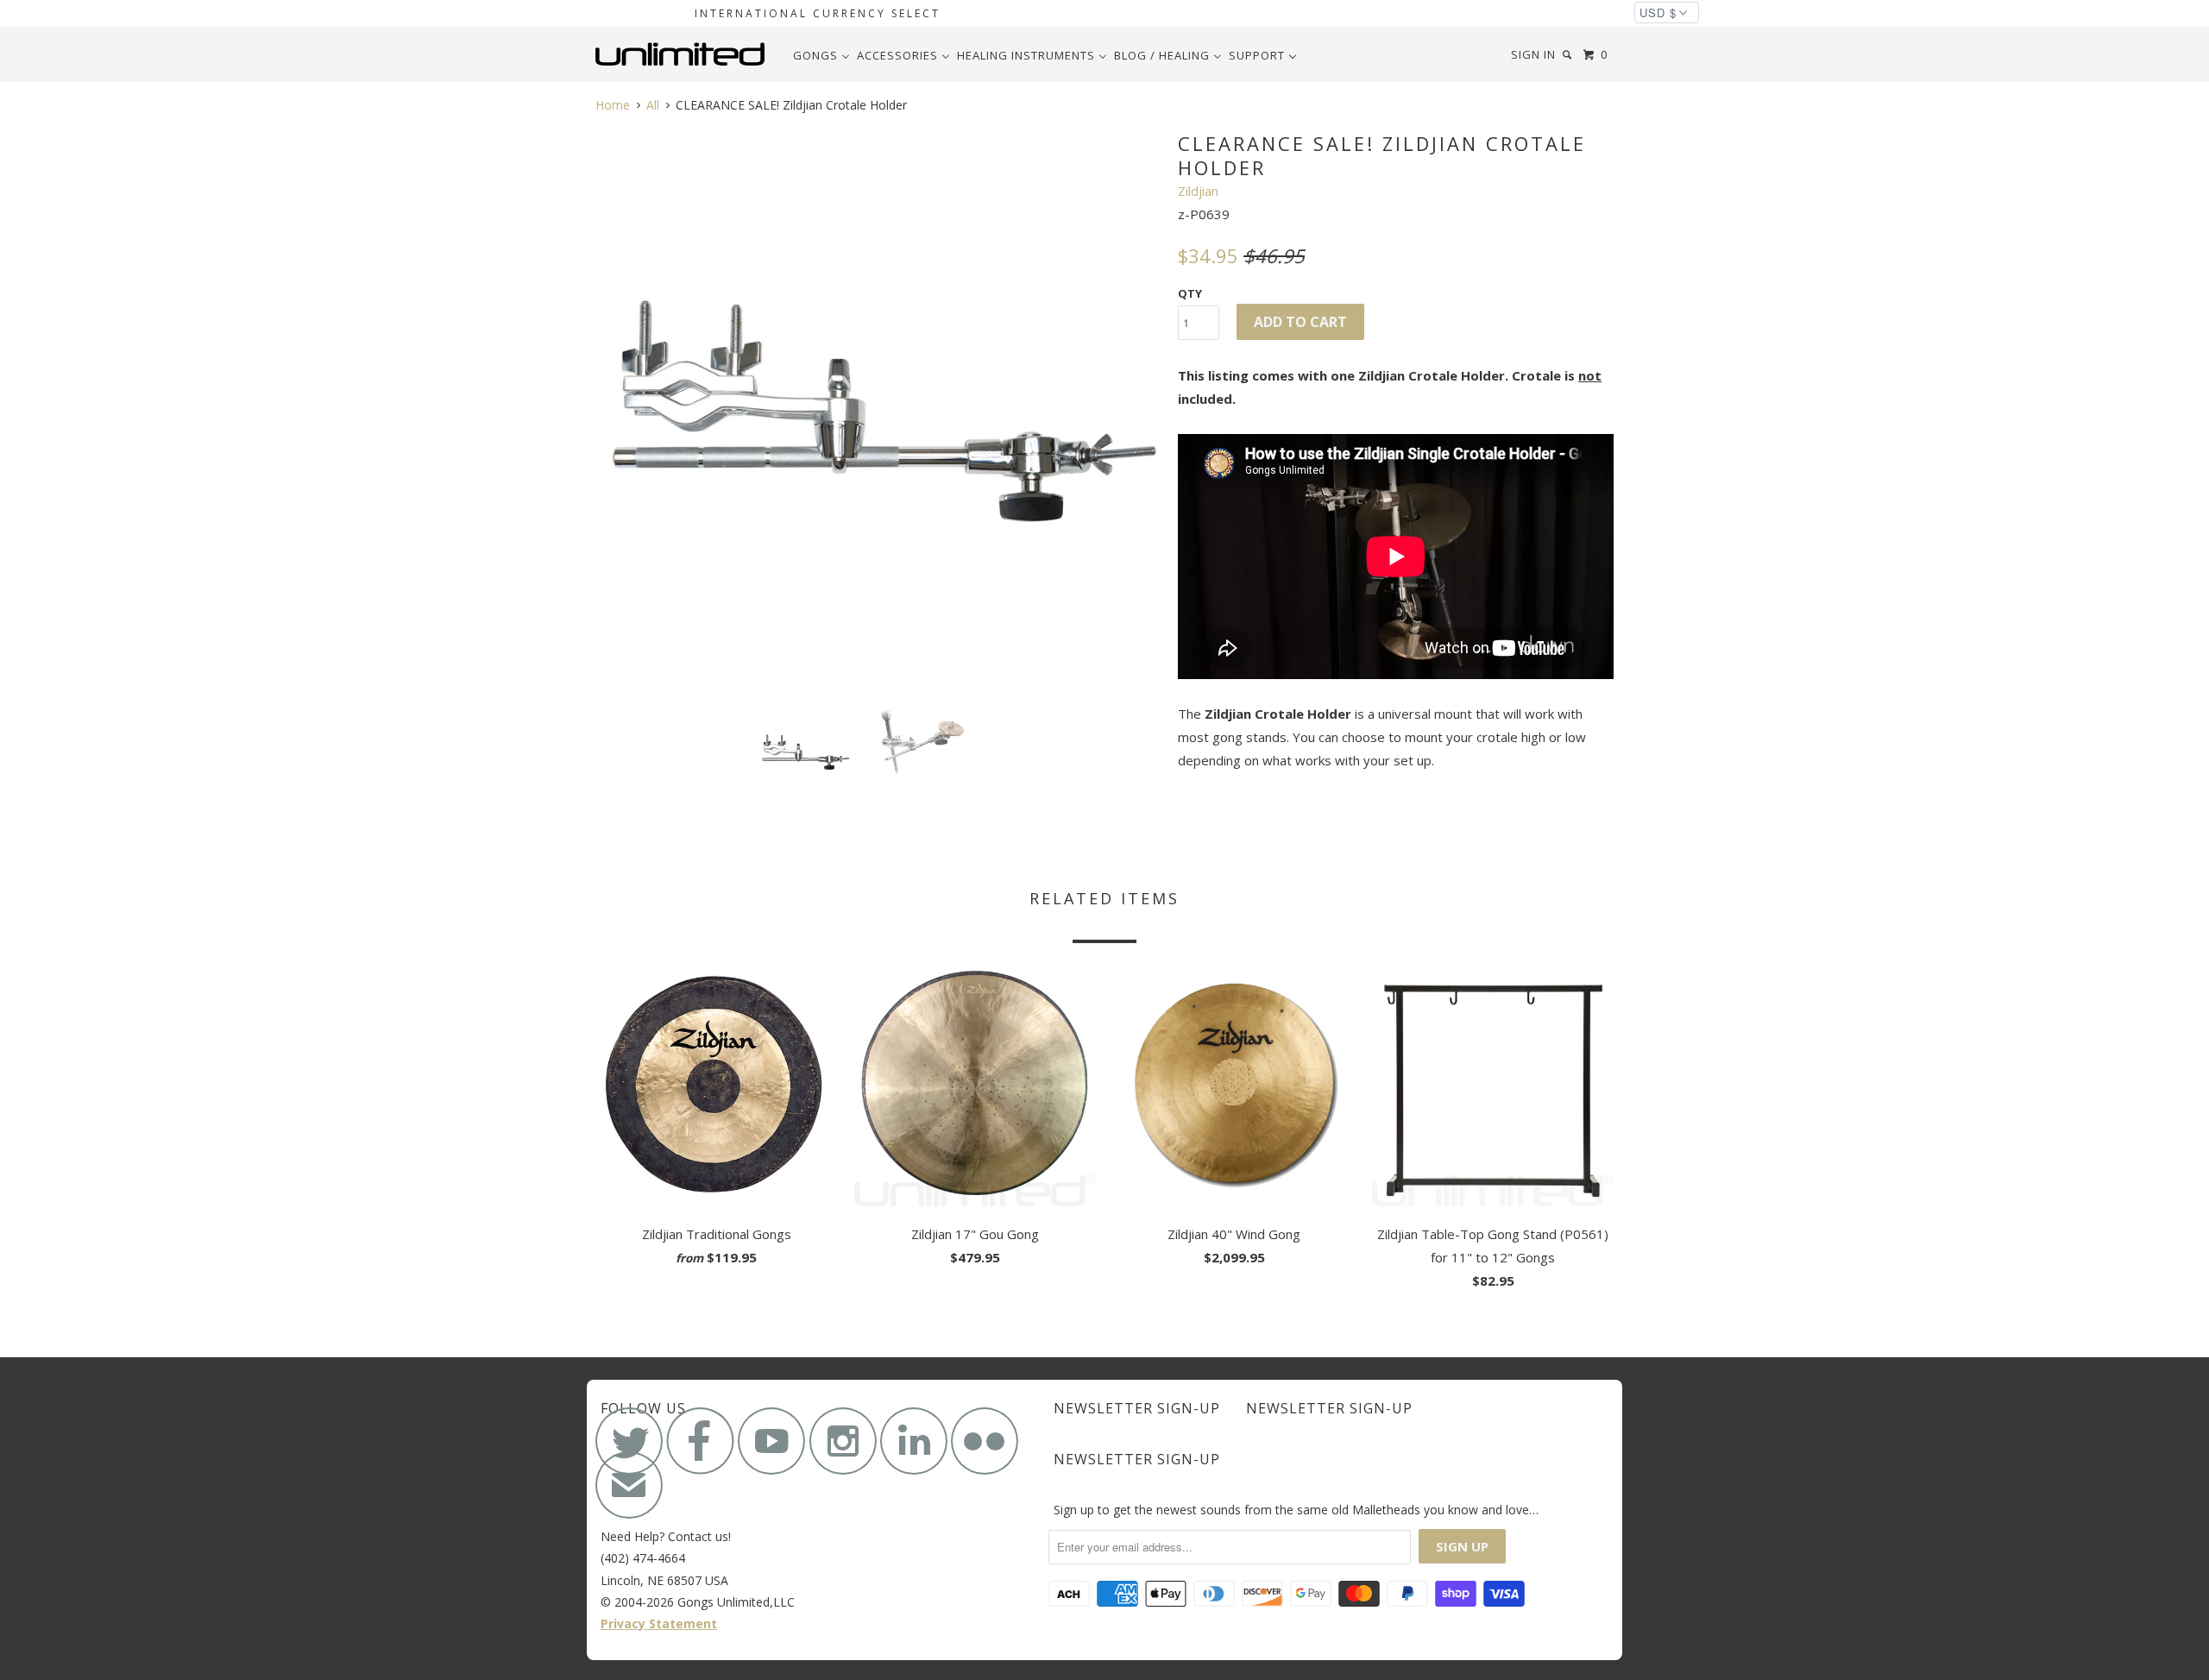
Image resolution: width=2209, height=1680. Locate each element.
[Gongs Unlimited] (684, 54)
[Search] (1569, 55)
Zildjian (1198, 191)
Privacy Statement (659, 1623)
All (653, 105)
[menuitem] (821, 55)
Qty (1190, 293)
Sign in (1533, 54)
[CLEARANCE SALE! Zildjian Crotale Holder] (878, 411)
